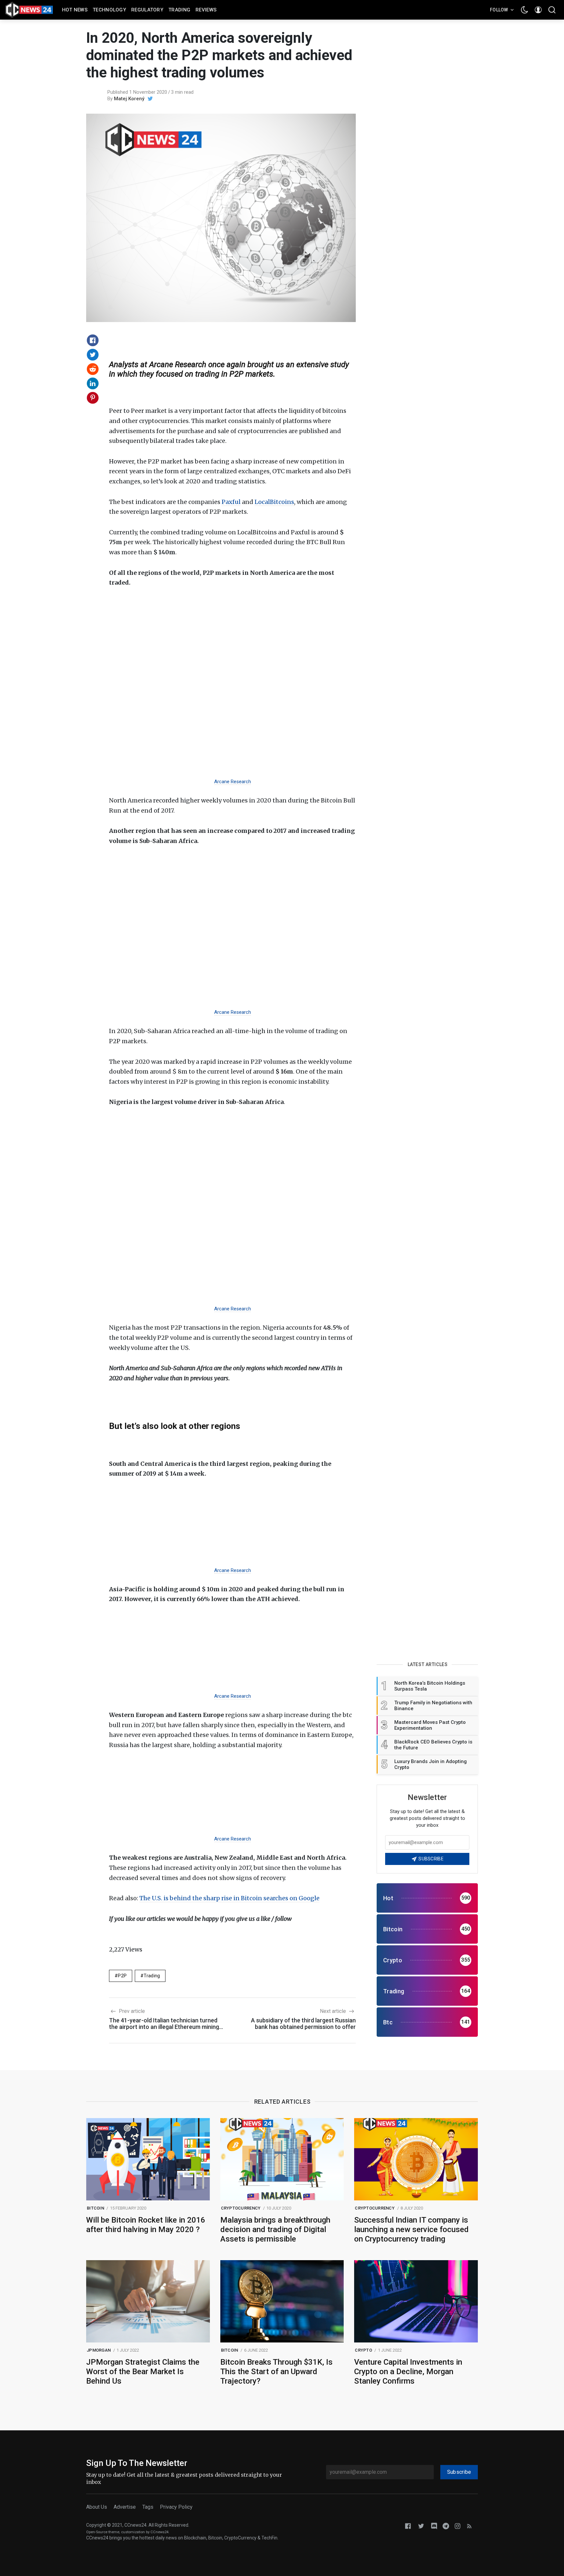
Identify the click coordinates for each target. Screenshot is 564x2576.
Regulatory (147, 10)
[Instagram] (458, 2526)
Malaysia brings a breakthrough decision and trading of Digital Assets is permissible (275, 2229)
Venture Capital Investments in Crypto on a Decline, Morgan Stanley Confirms (408, 2372)
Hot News (75, 10)
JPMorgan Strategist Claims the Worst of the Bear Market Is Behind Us (143, 2372)
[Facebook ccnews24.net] (408, 2526)
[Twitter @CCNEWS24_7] (421, 2526)
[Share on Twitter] (93, 355)
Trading (179, 10)
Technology (109, 10)
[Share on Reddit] (93, 369)
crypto (363, 2350)
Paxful (231, 502)
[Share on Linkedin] (93, 383)
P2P (122, 1976)
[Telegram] (446, 2526)
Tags (148, 2507)
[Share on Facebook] (93, 340)
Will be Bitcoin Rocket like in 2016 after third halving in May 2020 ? (146, 2225)
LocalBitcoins (274, 502)
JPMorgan (99, 2350)
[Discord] (434, 2526)
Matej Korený (129, 99)
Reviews (206, 10)
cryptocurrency (241, 2208)
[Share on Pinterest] (93, 398)
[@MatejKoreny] (150, 99)
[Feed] (469, 2526)
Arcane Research (233, 782)
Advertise (125, 2507)
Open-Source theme (103, 2532)
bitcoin (95, 2208)
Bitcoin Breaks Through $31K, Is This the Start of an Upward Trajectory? (276, 2372)
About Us (97, 2507)
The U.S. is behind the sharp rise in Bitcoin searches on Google (229, 1898)
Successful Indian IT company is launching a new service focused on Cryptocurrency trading (411, 2229)
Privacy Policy (176, 2507)
